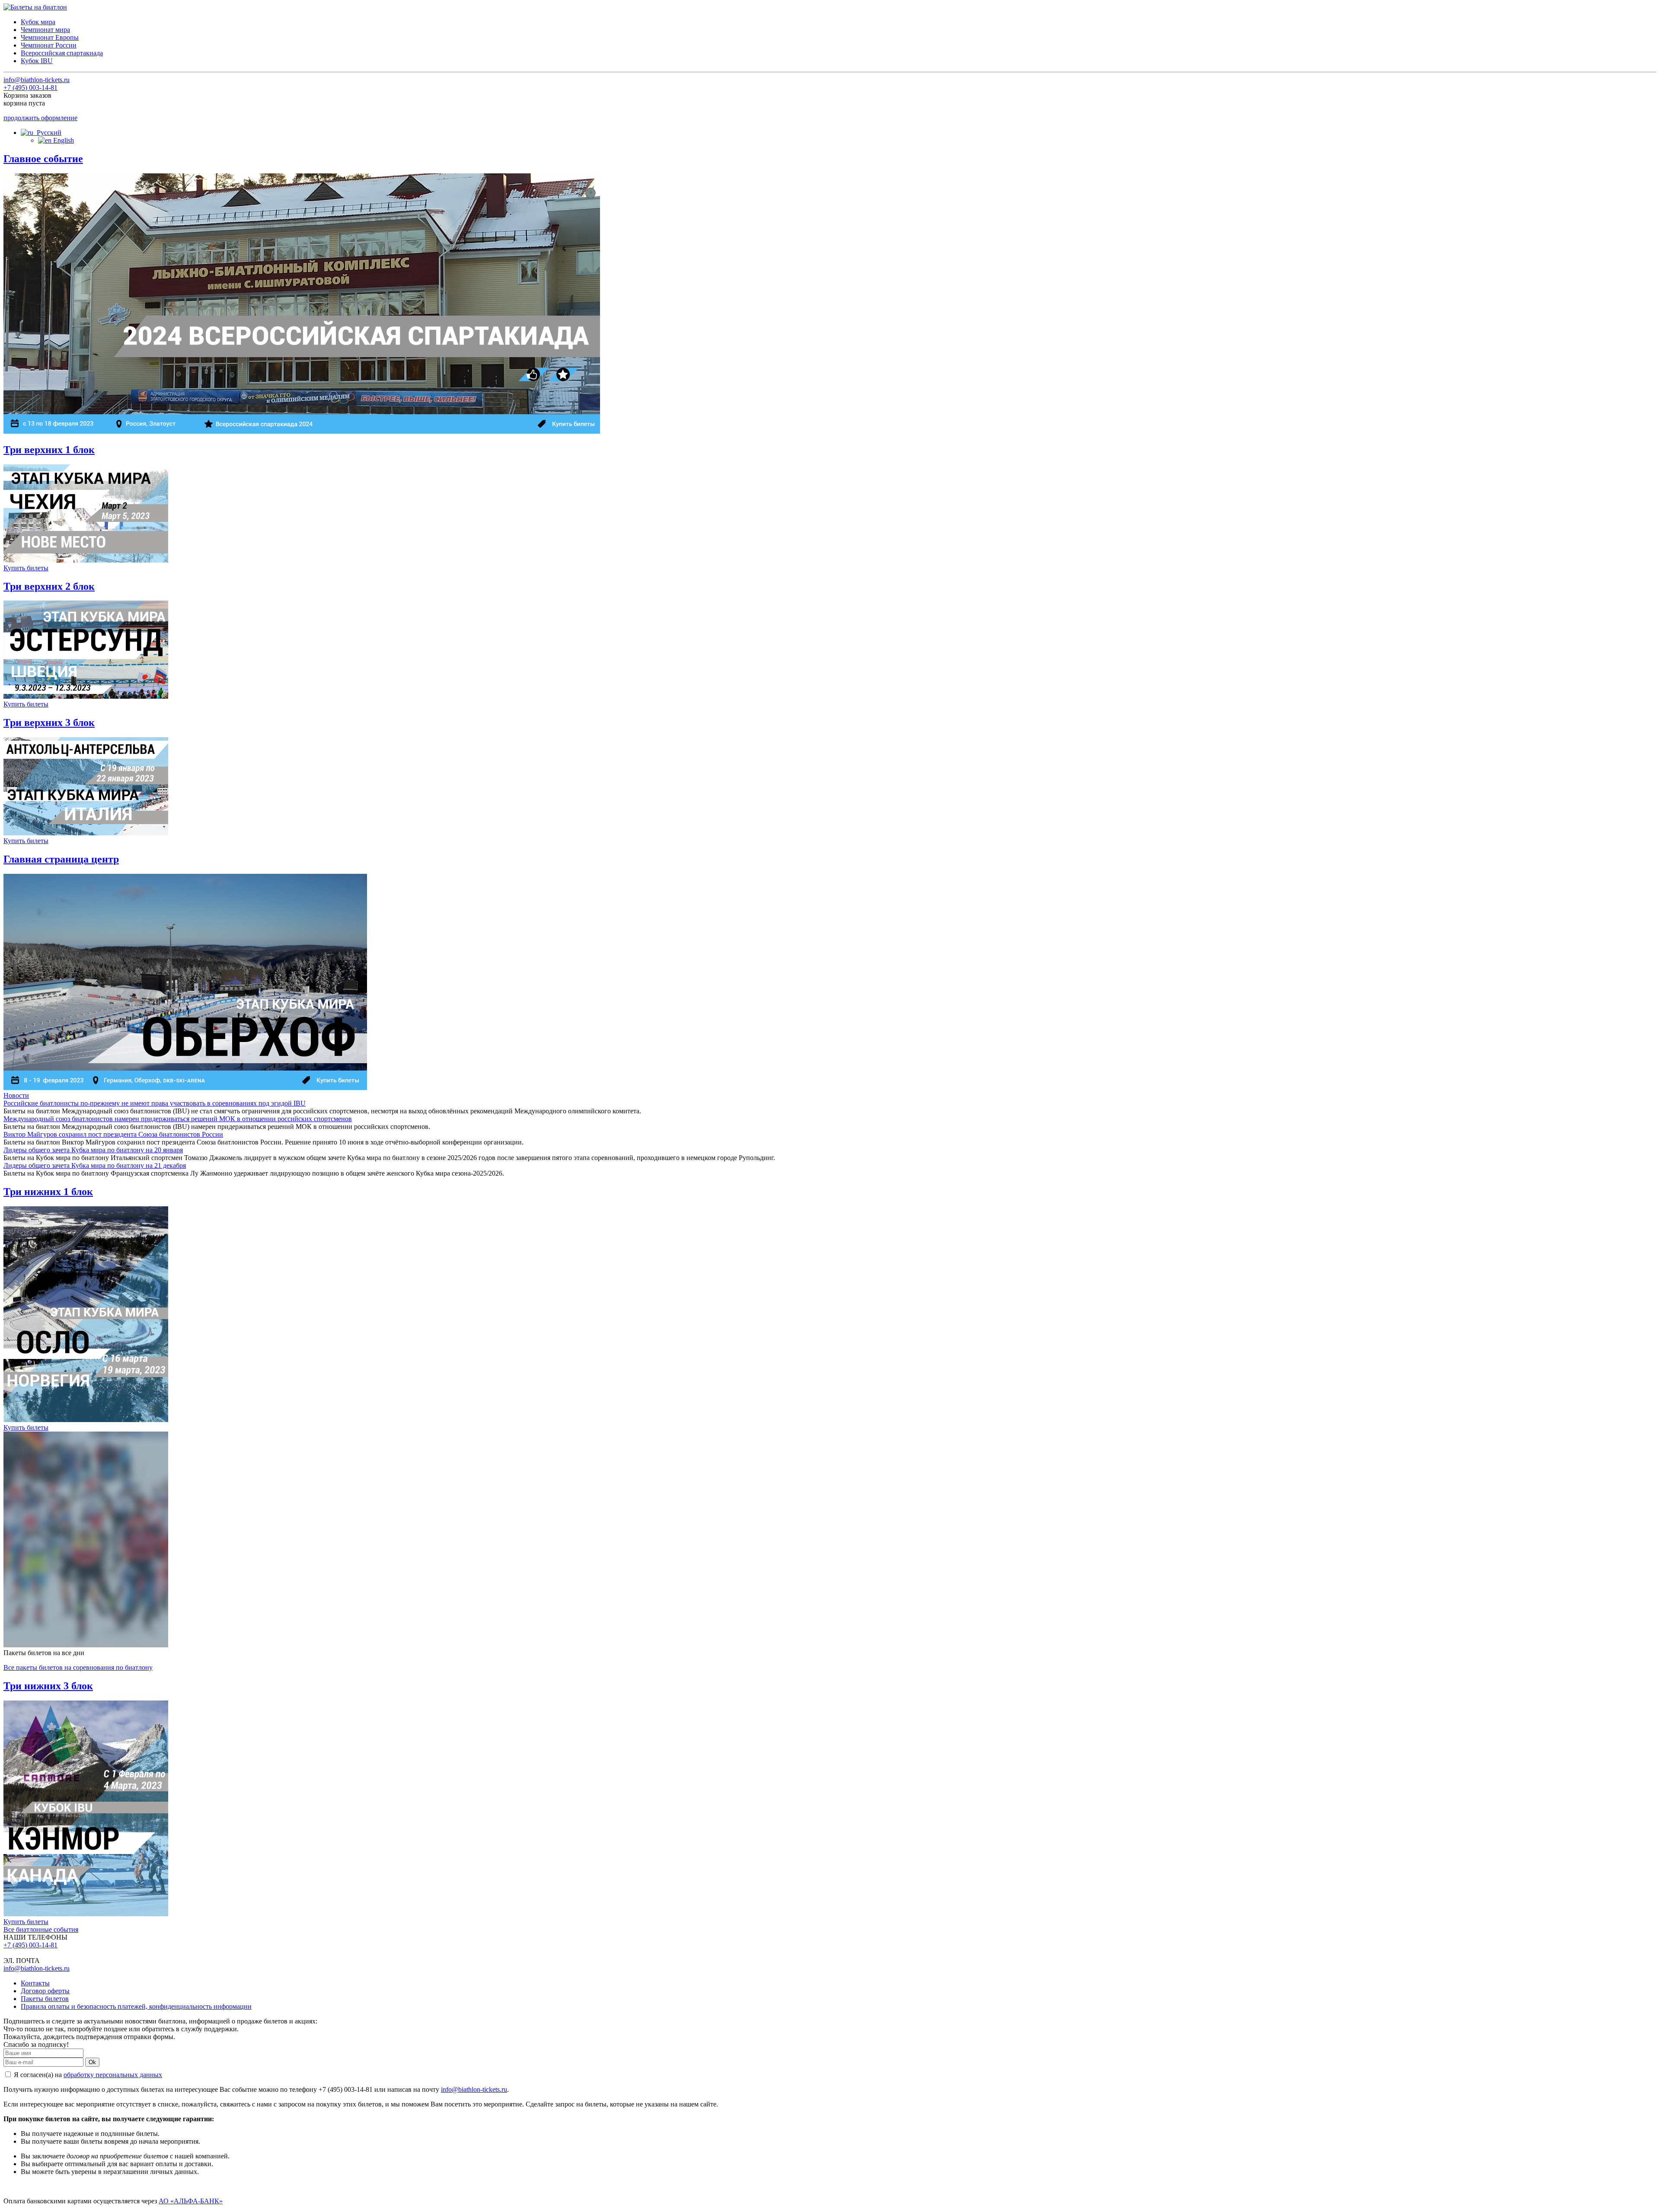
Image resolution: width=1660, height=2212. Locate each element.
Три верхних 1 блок (49, 450)
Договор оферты (45, 1991)
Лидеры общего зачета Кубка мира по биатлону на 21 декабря (95, 1165)
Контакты (35, 1983)
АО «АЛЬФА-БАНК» (191, 2201)
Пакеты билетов (45, 1999)
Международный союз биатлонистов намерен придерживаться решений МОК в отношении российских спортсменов (178, 1119)
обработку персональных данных (113, 2075)
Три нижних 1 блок (48, 1192)
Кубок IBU (37, 61)
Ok (92, 2062)
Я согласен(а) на (87, 2075)
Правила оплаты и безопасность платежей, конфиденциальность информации (136, 2006)
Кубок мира (38, 22)
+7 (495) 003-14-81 (30, 88)
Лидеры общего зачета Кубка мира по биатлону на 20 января (93, 1150)
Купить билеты (26, 568)
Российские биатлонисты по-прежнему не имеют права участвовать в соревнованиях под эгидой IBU (155, 1103)
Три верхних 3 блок (49, 722)
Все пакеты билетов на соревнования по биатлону (78, 1667)
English (63, 140)
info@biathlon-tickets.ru (37, 80)
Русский (47, 133)
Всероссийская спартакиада (62, 53)
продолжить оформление (40, 118)
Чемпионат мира (45, 30)
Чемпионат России (49, 45)
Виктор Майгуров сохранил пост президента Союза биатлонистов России (113, 1134)
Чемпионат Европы (50, 37)
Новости (16, 1095)
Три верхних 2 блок (49, 586)
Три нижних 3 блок (48, 1686)
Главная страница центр (61, 859)
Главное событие (43, 159)
